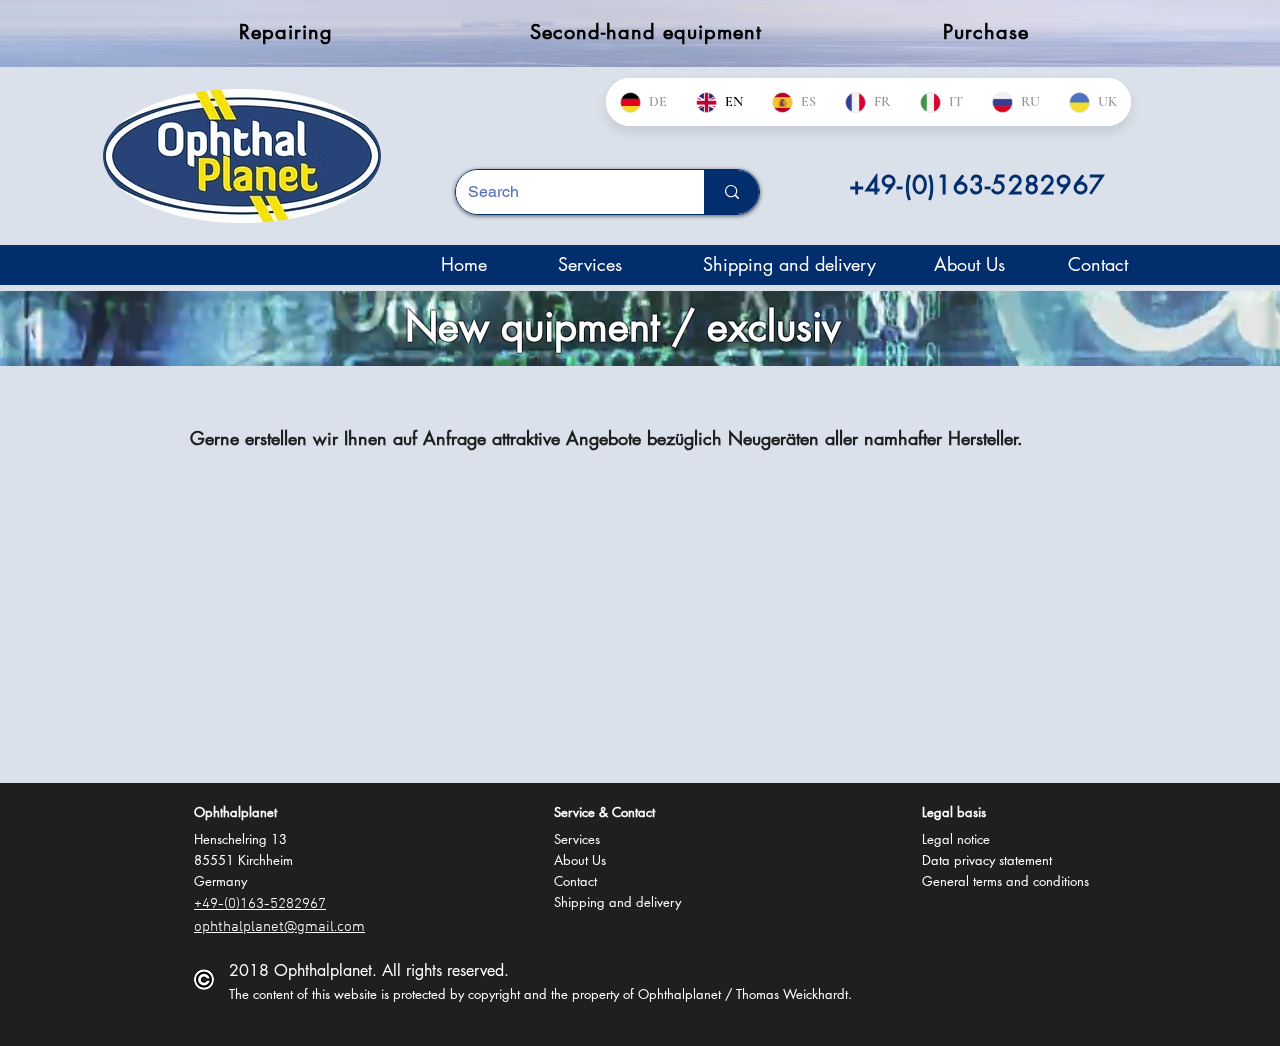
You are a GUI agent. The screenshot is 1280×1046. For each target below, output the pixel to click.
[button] (237, 812)
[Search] (731, 192)
